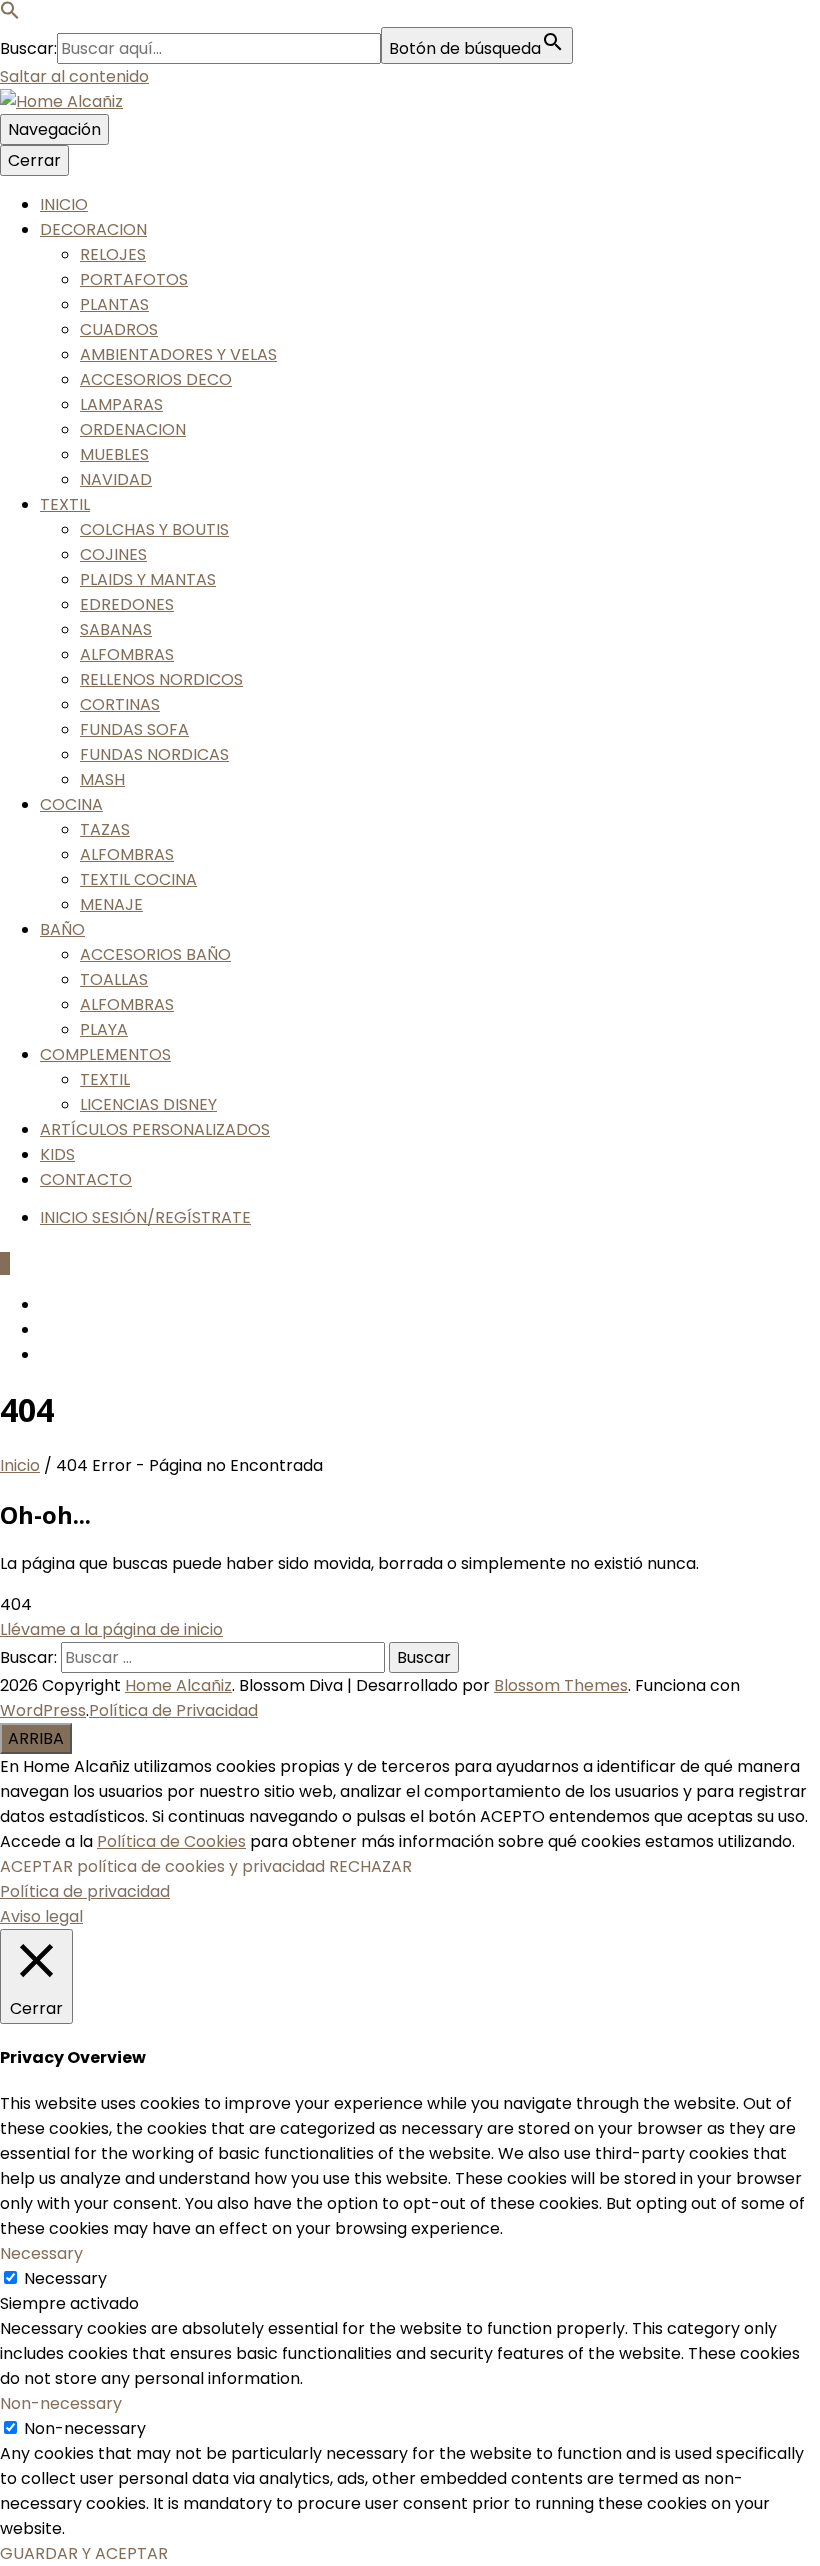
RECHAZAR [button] (370, 1866)
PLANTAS (114, 304)
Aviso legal (41, 1916)
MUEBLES (114, 454)
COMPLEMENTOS (105, 1054)
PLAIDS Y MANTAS (148, 579)
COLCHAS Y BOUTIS (154, 529)
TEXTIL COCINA (138, 879)
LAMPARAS (121, 404)
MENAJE (111, 904)
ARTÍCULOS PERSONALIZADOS (155, 1129)
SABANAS (116, 629)
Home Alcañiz (178, 1685)
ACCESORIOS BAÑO (155, 954)
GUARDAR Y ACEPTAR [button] (84, 2553)
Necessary (65, 2278)
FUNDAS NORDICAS (154, 754)
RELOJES (113, 254)
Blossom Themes (561, 1685)
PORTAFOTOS (134, 279)
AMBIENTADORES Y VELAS (178, 354)
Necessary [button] (41, 2253)
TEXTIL (65, 504)
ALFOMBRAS (127, 654)
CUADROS (119, 329)
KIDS (57, 1154)
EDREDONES (127, 604)
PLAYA (104, 1029)
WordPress (43, 1710)
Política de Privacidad (173, 1710)
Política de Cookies (171, 1841)
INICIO (64, 204)
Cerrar (34, 160)
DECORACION (93, 229)
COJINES (113, 554)
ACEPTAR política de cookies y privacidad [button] (162, 1866)
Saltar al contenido (74, 76)
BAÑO (62, 929)
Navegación (54, 129)
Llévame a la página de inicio (111, 1629)
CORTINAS (120, 704)
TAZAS (105, 829)
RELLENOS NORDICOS (161, 679)
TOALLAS (114, 979)
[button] (10, 14)
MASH (102, 779)
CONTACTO (86, 1179)
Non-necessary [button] (61, 2403)
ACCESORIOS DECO (156, 379)
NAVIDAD (116, 479)
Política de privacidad (85, 1891)
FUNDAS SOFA (134, 729)
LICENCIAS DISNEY (148, 1104)
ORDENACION (133, 429)
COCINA (71, 804)
